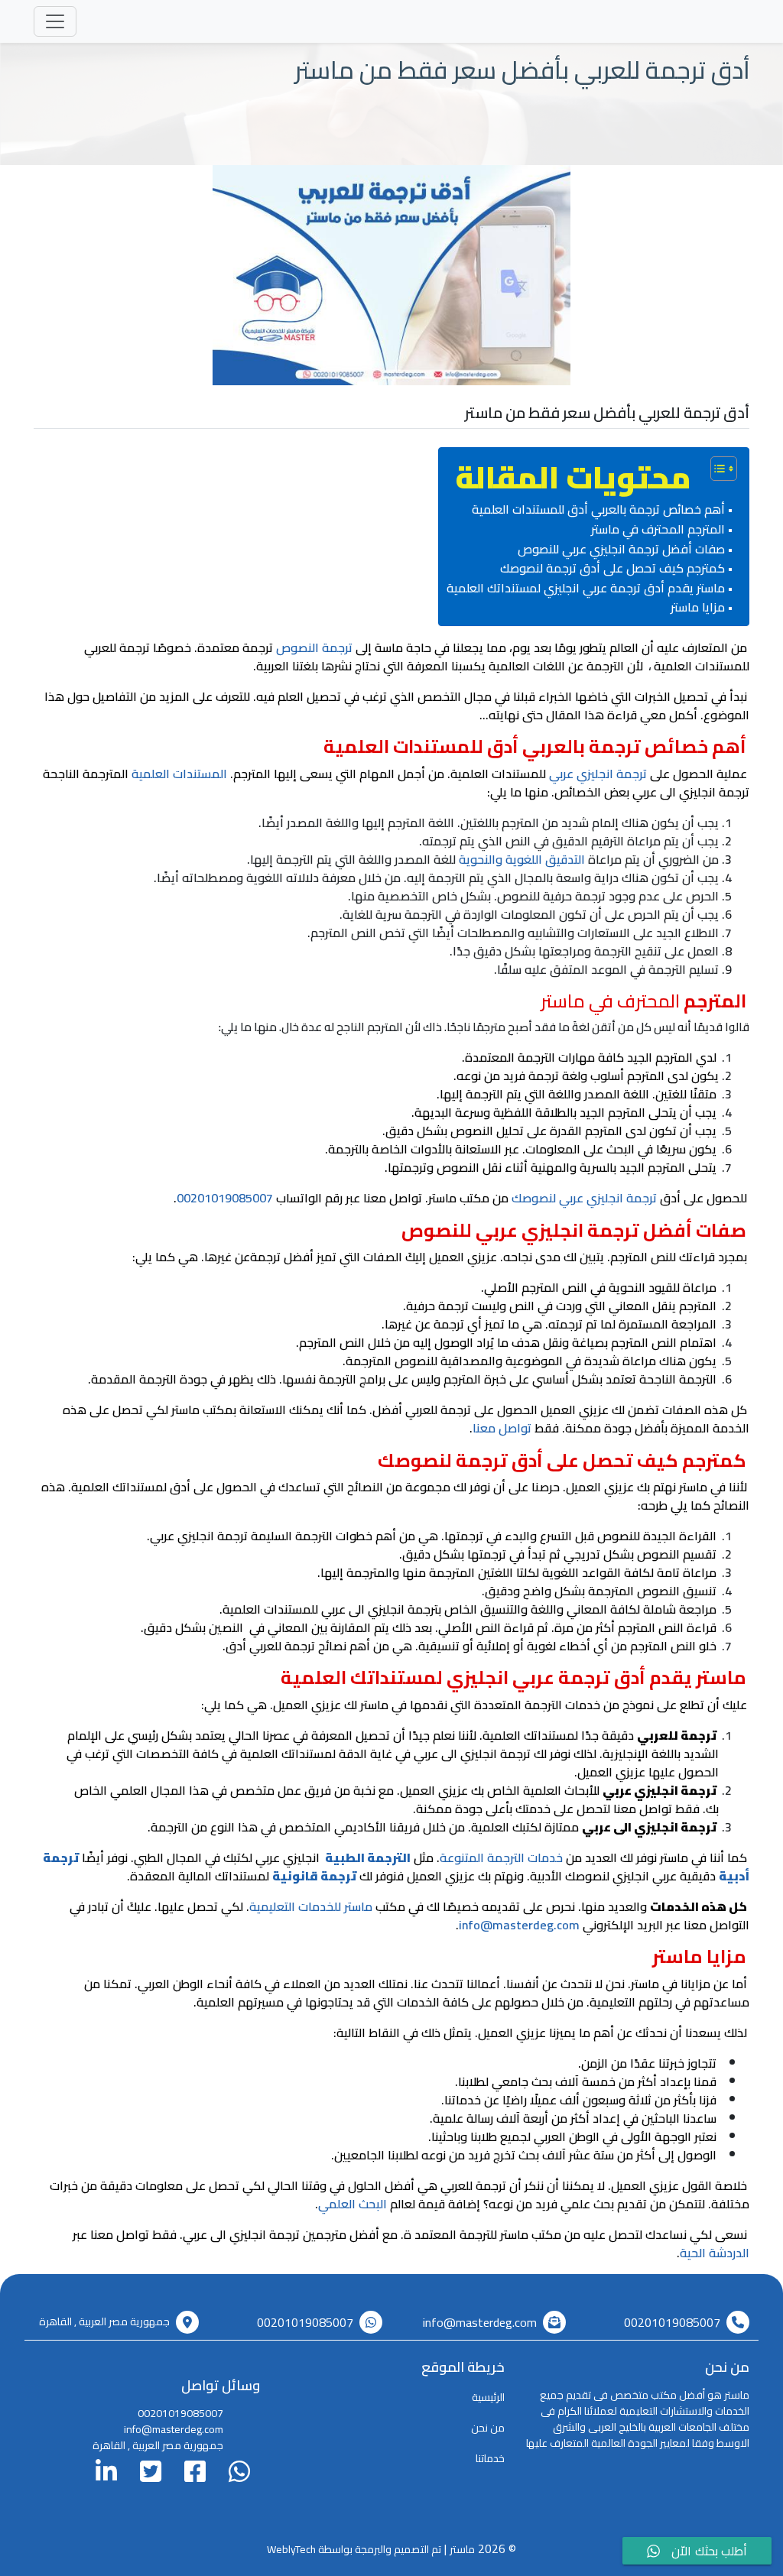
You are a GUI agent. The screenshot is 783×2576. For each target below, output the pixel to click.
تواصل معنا (502, 1428)
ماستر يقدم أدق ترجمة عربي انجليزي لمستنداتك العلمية (586, 589)
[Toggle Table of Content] (716, 469)
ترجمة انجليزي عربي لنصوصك (584, 1198)
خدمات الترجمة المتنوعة (501, 1857)
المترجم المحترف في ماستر (658, 530)
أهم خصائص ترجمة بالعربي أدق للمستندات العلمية (598, 510)
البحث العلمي (353, 2204)
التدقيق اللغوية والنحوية (522, 859)
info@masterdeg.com (519, 1925)
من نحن (488, 2428)
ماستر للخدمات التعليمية (311, 1906)
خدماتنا (490, 2458)
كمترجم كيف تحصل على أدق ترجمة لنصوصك (612, 569)
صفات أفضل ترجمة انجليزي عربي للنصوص (621, 550)
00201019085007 (225, 1198)
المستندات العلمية (179, 774)
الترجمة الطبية (368, 1857)
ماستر (462, 2549)
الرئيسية (488, 2397)
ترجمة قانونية (314, 1876)
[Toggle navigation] (55, 21)
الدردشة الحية (715, 2253)
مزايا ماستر (698, 608)
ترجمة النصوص (314, 647)
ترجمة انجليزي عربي (598, 774)
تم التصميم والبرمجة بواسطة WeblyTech (354, 2549)
